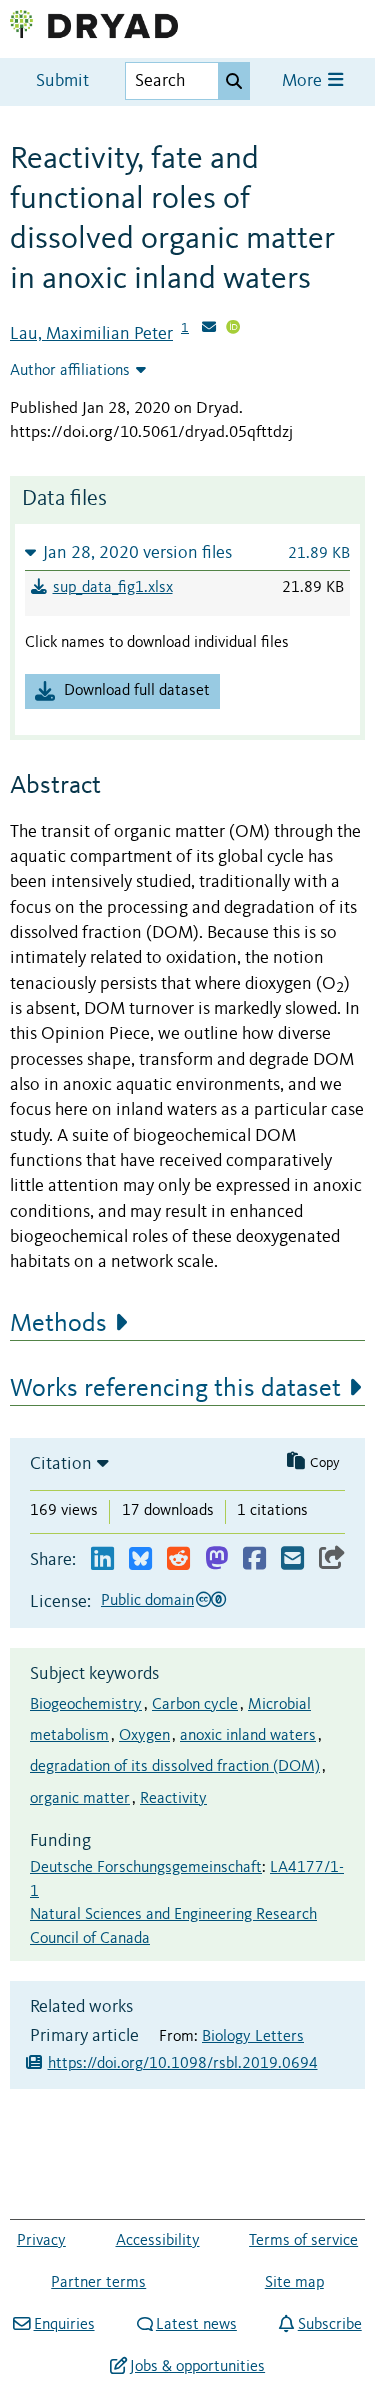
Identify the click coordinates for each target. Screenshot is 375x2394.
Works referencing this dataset (175, 1389)
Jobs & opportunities (197, 2367)
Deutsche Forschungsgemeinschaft (146, 1868)
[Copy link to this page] (332, 1559)
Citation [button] (61, 1464)
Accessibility (158, 2241)
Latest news (196, 2325)
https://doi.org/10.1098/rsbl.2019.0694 (183, 2064)
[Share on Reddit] (178, 1559)
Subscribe (329, 2325)
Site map (294, 2283)
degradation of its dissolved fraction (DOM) (175, 1767)
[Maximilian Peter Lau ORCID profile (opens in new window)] (233, 329)
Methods (58, 1324)
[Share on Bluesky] (140, 1559)
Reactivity (173, 1799)
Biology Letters (253, 2037)
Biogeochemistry (86, 1705)
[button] (187, 552)
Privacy (41, 2241)
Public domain (147, 1601)
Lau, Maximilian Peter (91, 334)
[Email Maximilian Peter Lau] (209, 329)
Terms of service (303, 2241)
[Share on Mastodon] (216, 1559)
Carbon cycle (195, 1705)
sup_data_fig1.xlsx (113, 588)
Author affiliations (70, 371)
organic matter (80, 1799)
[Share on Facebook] (254, 1559)
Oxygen (144, 1736)
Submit (62, 81)
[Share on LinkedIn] (102, 1559)
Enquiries (64, 2325)
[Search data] (234, 81)
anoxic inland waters (248, 1736)
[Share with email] (292, 1559)
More (304, 81)
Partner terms (98, 2283)
